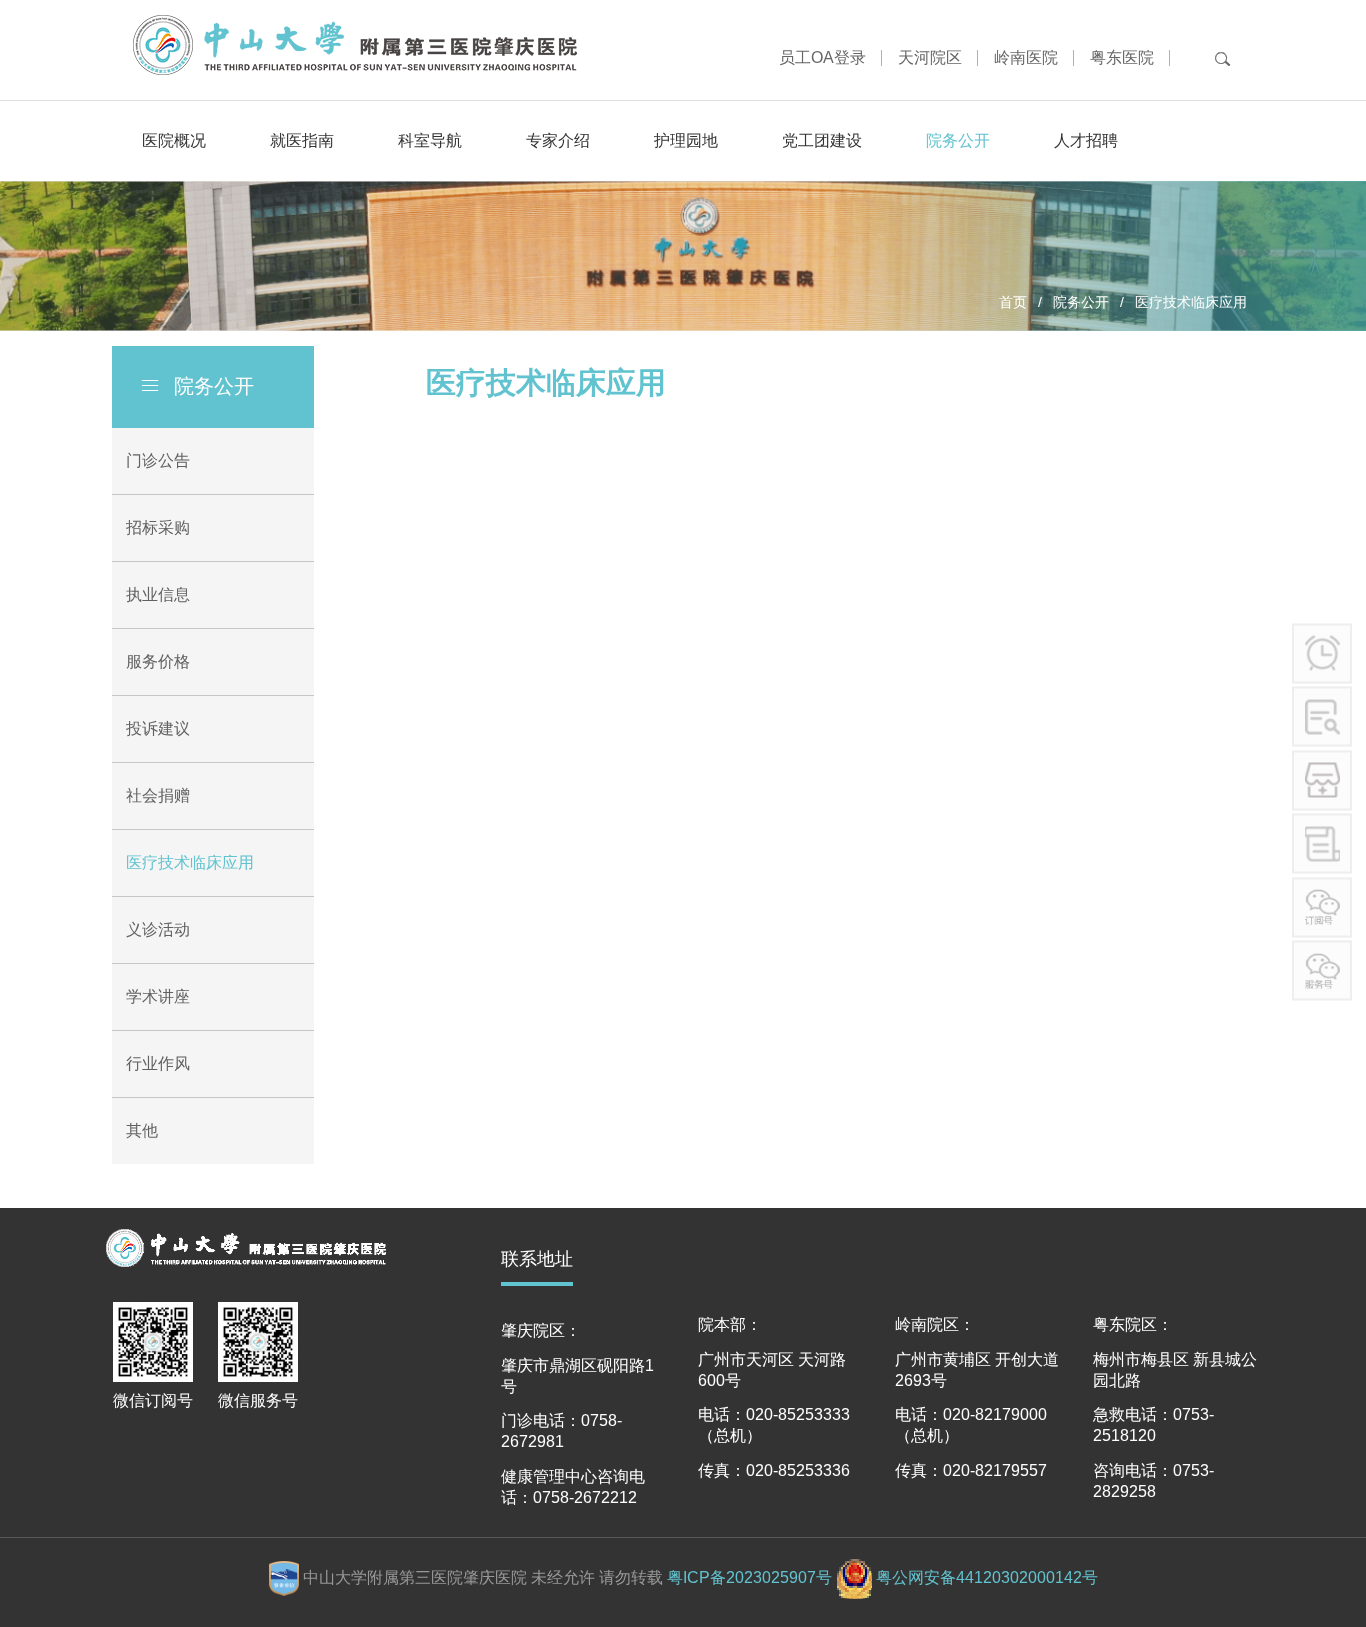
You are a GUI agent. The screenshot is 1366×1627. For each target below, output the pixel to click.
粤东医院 (1122, 57)
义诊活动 (158, 929)
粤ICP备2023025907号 (749, 1577)
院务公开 (958, 140)
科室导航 (430, 140)
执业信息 (158, 594)
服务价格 (158, 661)
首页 (1013, 302)
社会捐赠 (158, 795)
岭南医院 (1026, 57)
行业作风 (158, 1063)
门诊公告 (158, 460)
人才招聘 (1086, 140)
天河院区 (930, 57)
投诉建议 (158, 728)
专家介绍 (558, 140)
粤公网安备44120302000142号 (987, 1577)
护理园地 (686, 140)
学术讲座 (158, 996)
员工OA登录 (822, 57)
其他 (142, 1130)
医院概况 (174, 140)
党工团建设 (822, 140)
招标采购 (158, 527)
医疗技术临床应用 (190, 862)
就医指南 (302, 140)
